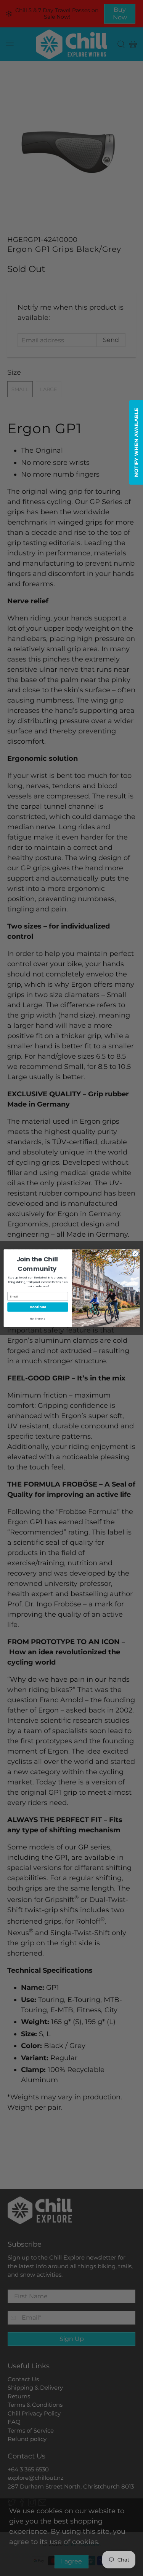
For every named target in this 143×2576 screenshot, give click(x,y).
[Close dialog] (135, 1253)
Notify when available (136, 442)
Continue (38, 1307)
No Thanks (38, 1318)
